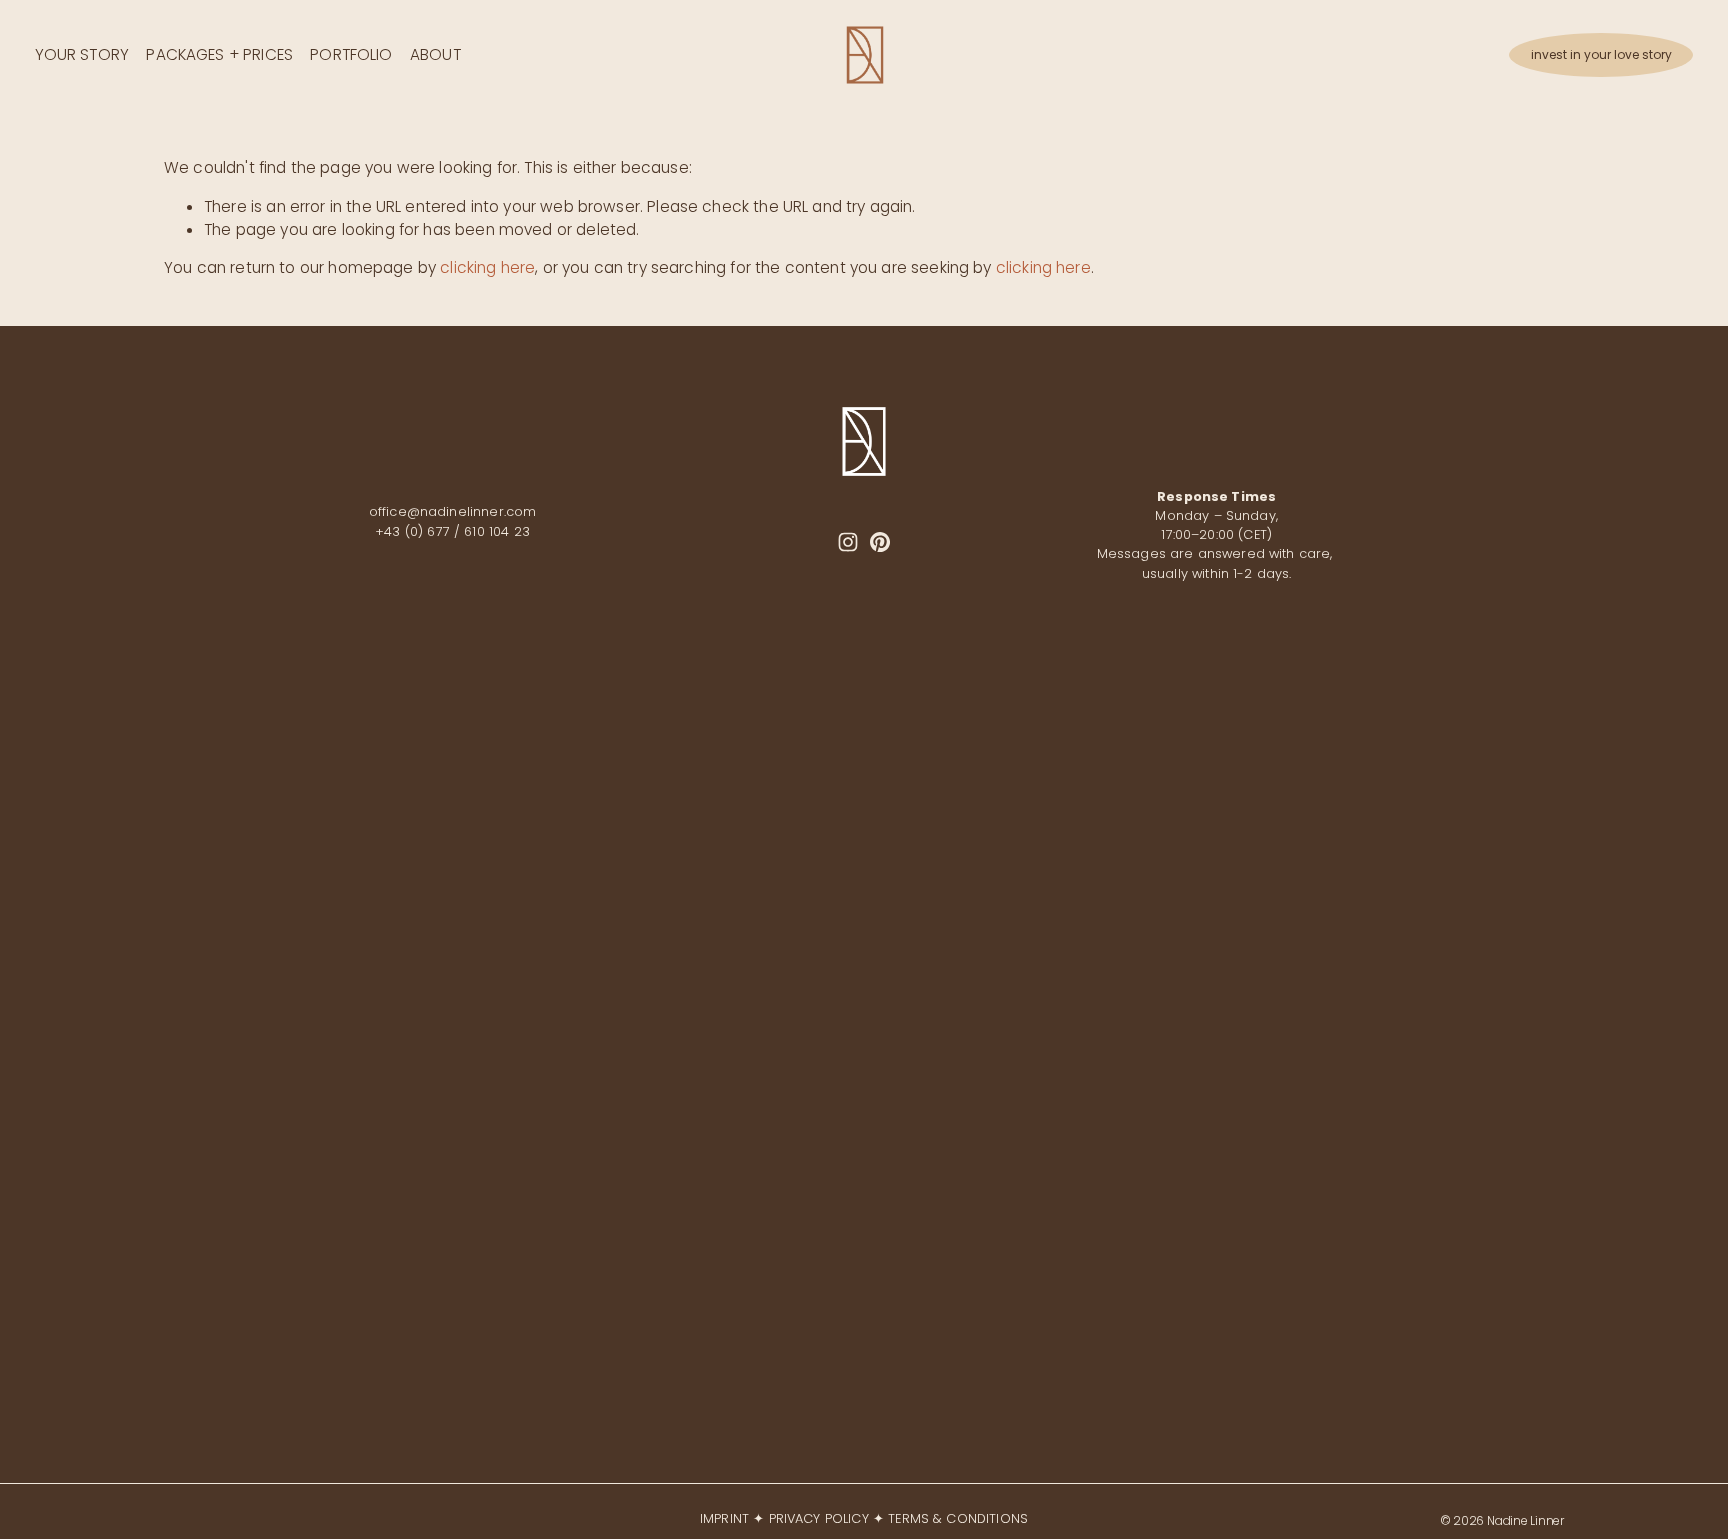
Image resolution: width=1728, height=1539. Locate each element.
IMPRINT (724, 1518)
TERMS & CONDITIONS (958, 1518)
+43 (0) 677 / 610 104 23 (452, 531)
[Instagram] (848, 542)
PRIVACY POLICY (819, 1518)
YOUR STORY (82, 54)
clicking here (487, 267)
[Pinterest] (880, 542)
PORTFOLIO (351, 54)
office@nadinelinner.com (453, 511)
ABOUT (435, 54)
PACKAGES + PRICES (219, 54)
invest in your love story (1601, 54)
